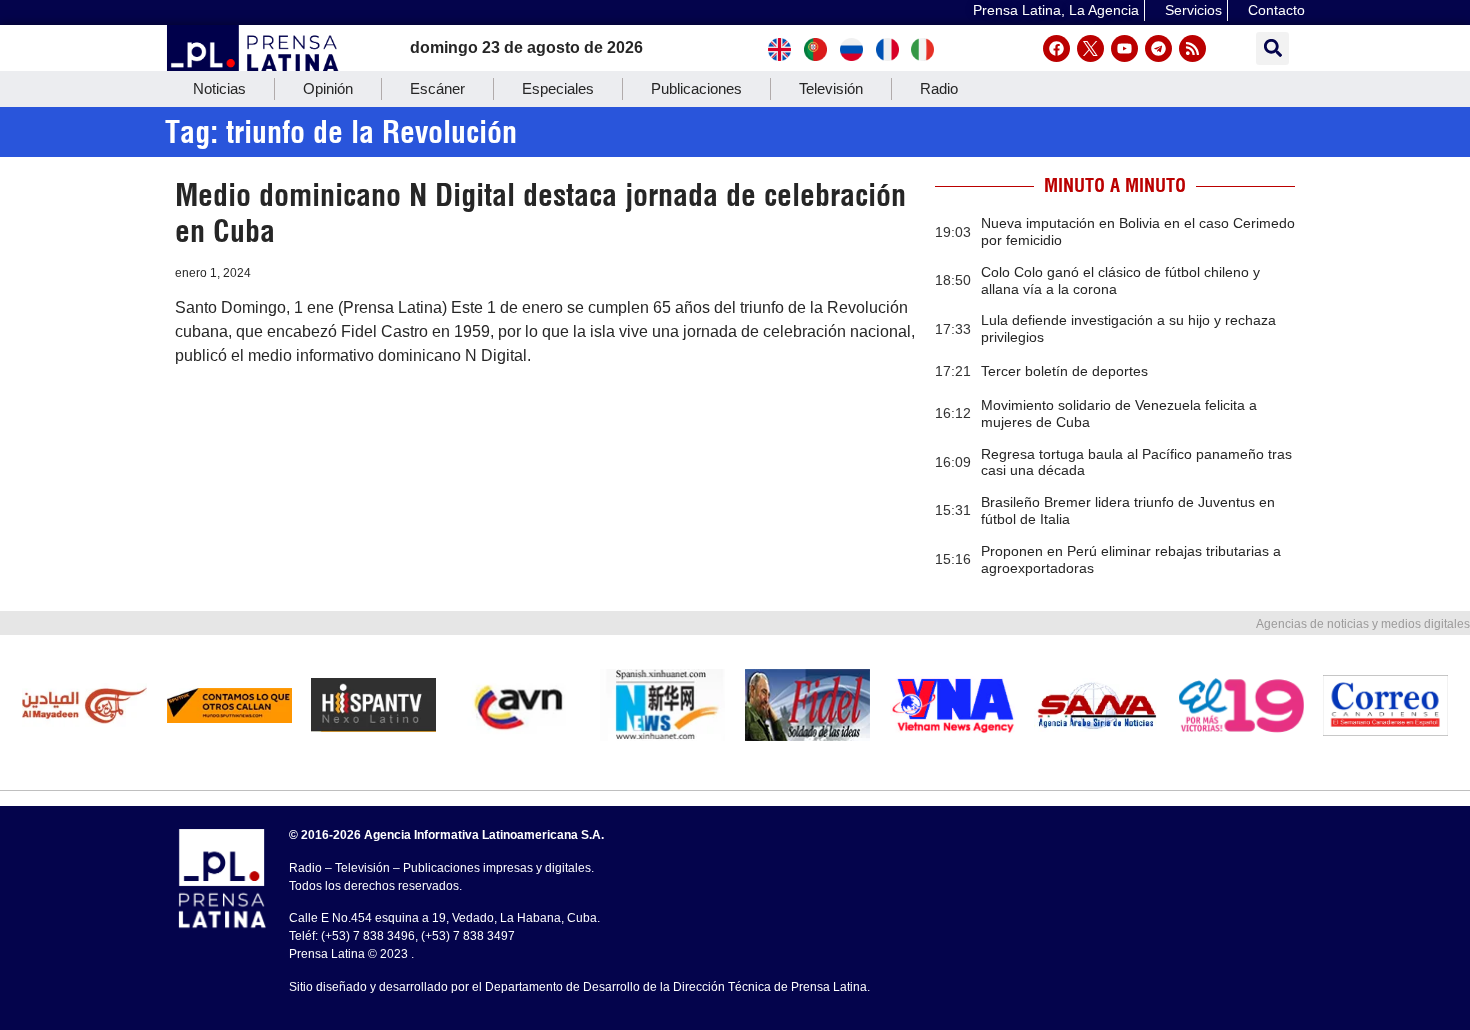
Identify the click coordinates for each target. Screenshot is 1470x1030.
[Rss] (1192, 48)
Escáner (437, 88)
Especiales (558, 88)
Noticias (219, 88)
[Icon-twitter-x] (1090, 48)
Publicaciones (696, 88)
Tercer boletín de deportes (1064, 371)
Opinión (328, 88)
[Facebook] (1056, 48)
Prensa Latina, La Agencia (1056, 10)
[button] (1272, 48)
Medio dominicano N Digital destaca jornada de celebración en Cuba (540, 213)
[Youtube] (1124, 48)
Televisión (831, 88)
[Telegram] (1158, 48)
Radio (939, 88)
